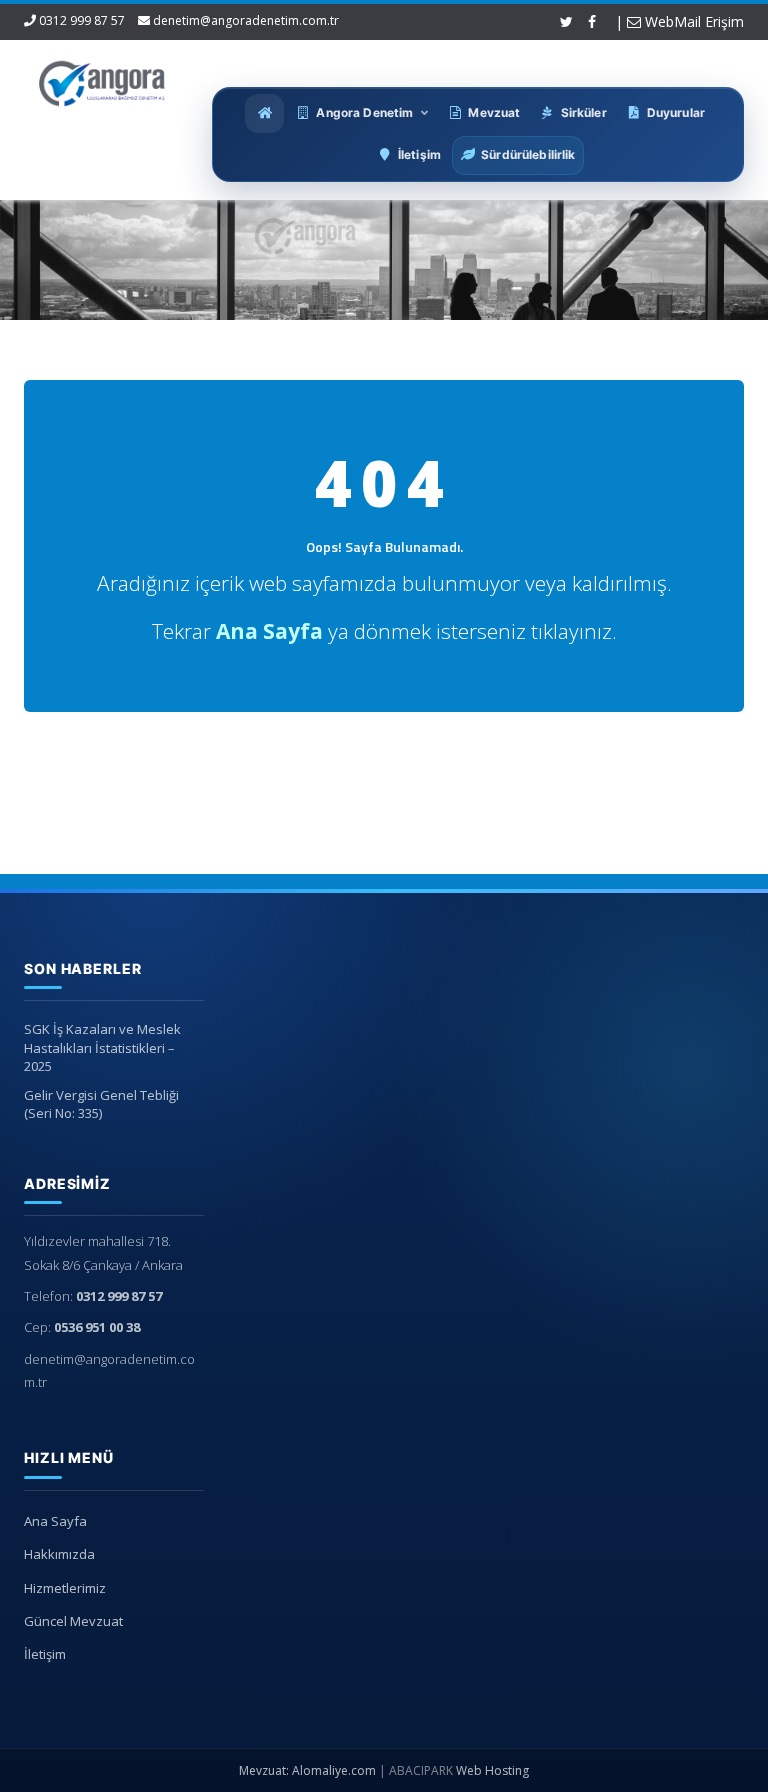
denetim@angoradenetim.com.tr (246, 20)
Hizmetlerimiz (65, 1588)
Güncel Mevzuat (73, 1621)
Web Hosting (492, 1770)
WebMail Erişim (692, 21)
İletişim (45, 1654)
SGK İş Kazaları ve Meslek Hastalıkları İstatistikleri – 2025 (102, 1047)
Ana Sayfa (55, 1521)
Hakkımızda (59, 1554)
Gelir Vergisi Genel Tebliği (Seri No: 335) (101, 1104)
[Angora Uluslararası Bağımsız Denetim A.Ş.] (102, 79)
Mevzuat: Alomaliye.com (307, 1770)
